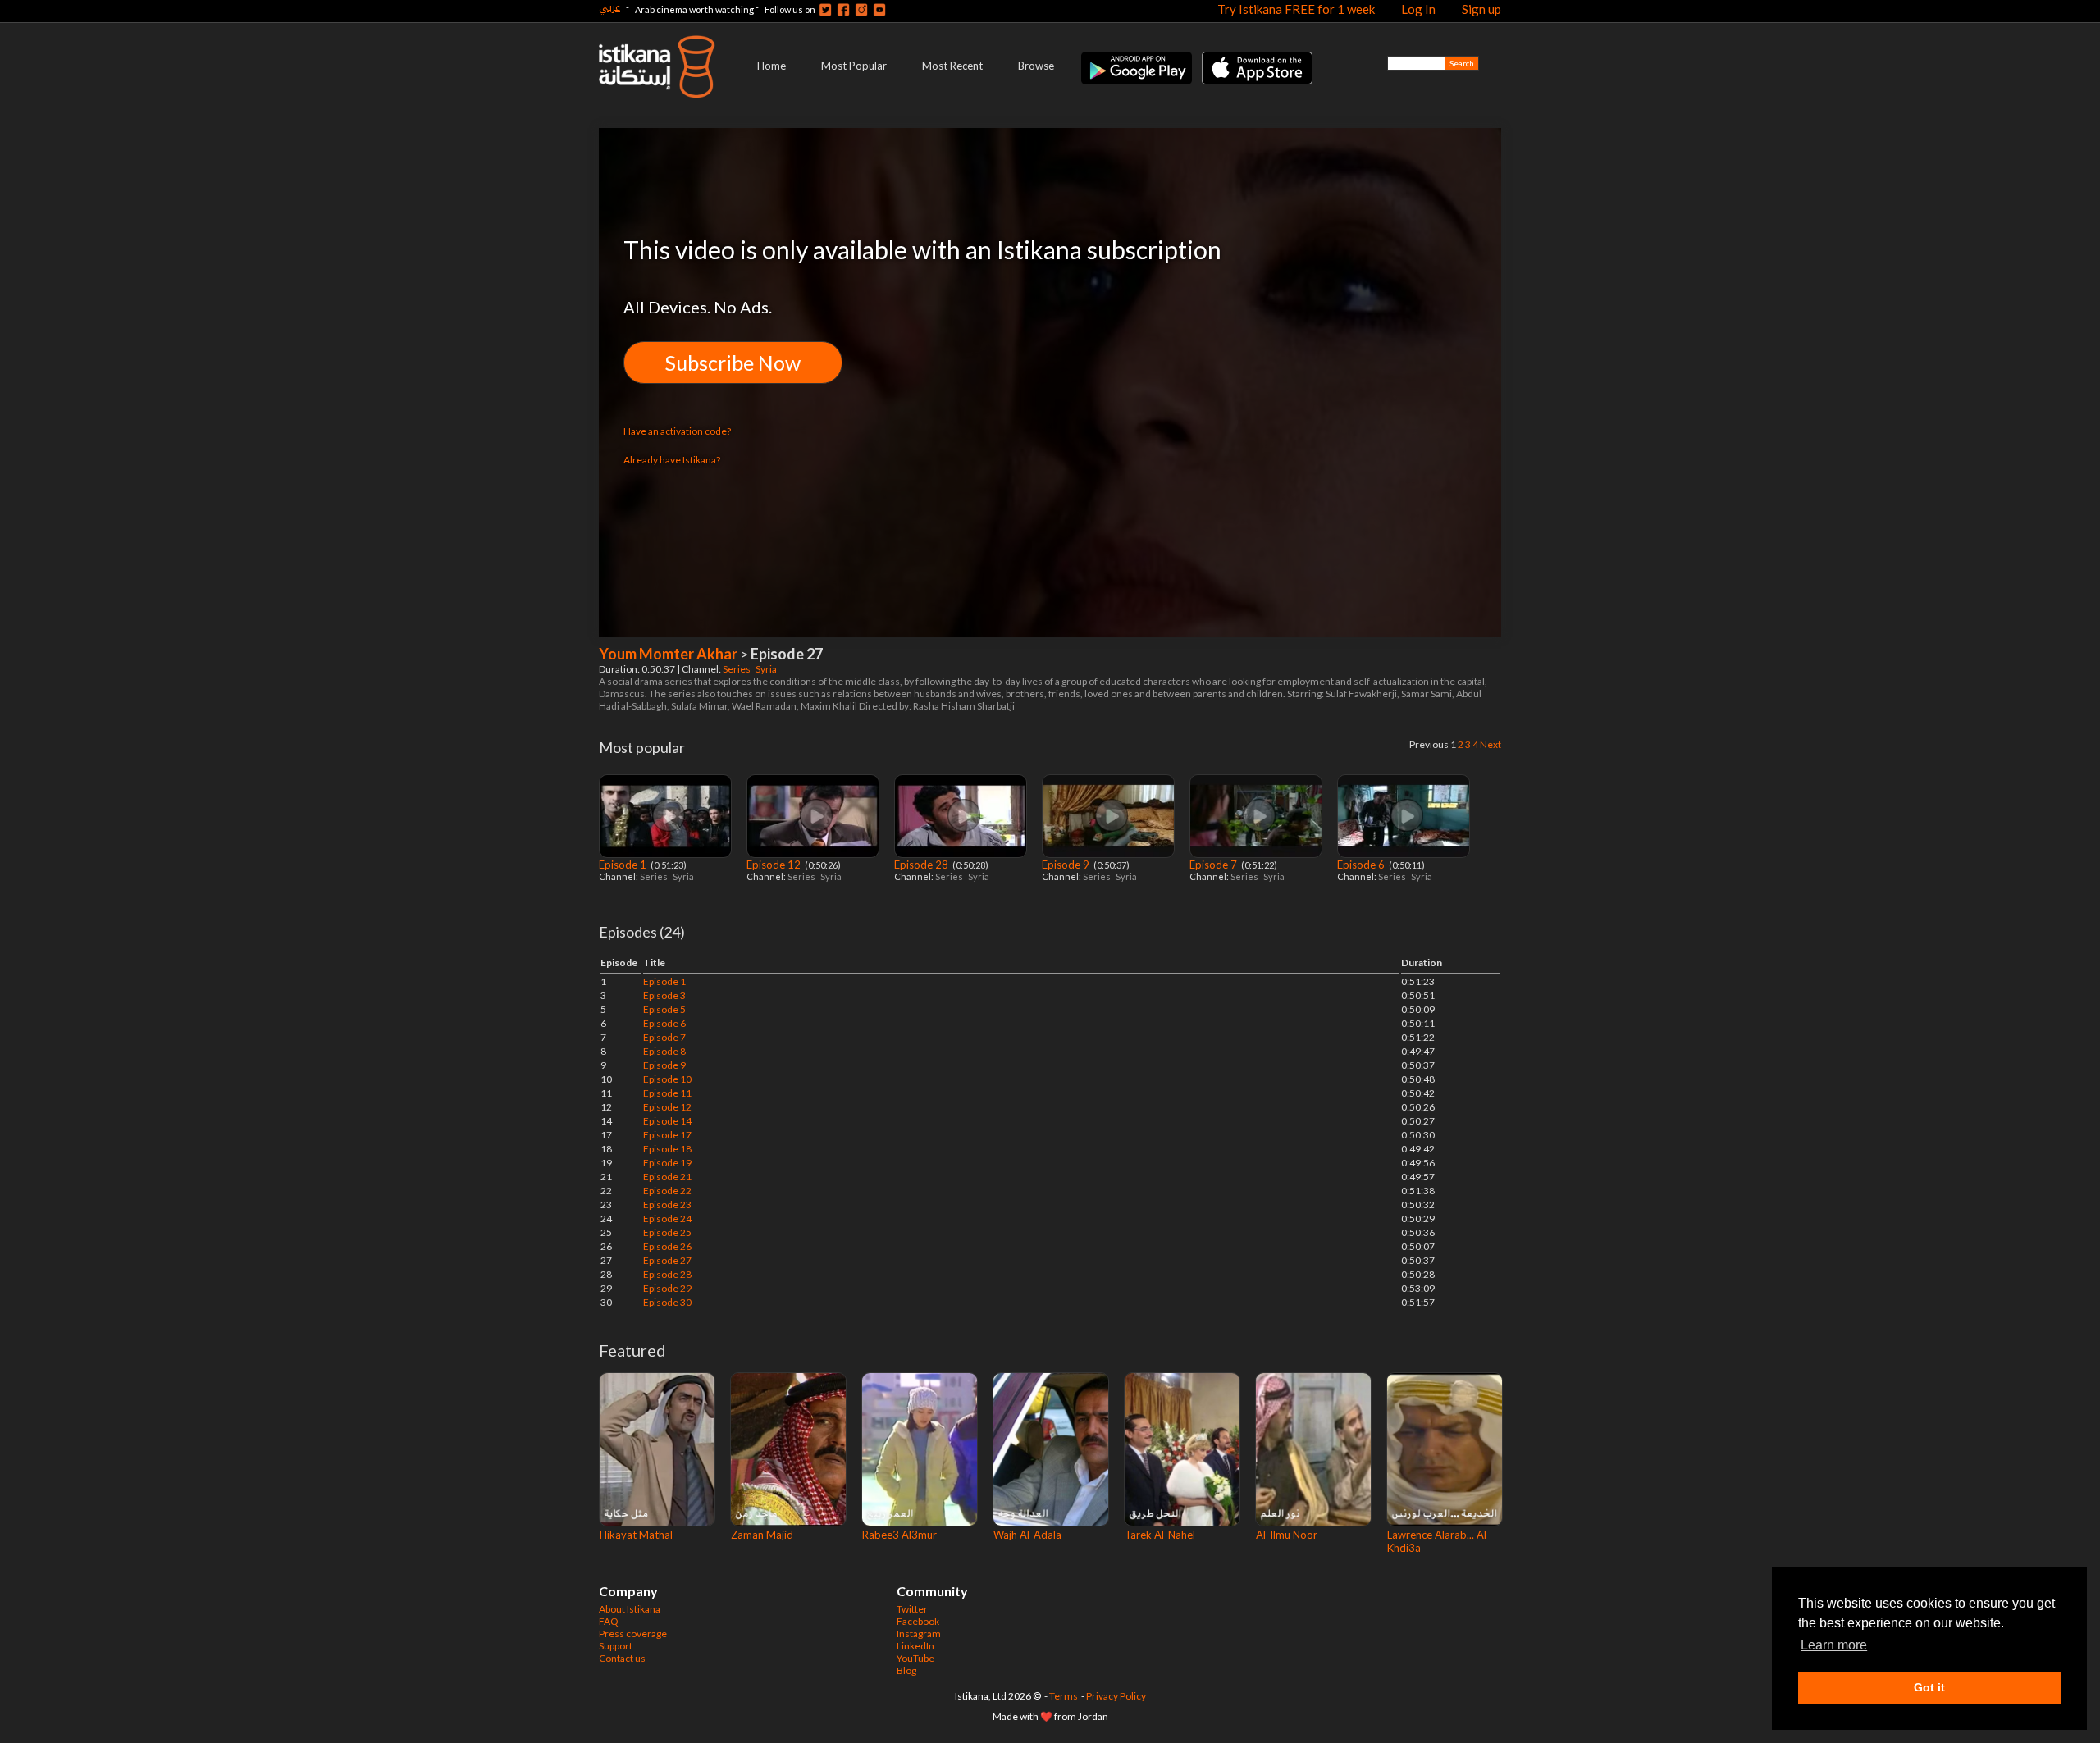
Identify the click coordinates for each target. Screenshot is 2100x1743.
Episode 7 (1214, 865)
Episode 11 (667, 1093)
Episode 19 (667, 1163)
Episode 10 (667, 1079)
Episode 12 (775, 865)
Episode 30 (667, 1302)
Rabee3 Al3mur (899, 1535)
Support (616, 1646)
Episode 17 (667, 1135)
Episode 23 (667, 1205)
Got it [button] (1929, 1687)
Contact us (622, 1658)
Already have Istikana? (672, 460)
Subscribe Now (733, 363)
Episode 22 (667, 1191)
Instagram (919, 1633)
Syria (767, 669)
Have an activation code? (677, 431)
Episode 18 (667, 1149)
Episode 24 (667, 1218)
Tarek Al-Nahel (1160, 1535)
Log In (1418, 9)
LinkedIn (915, 1646)
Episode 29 (667, 1288)
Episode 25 (667, 1232)
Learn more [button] (1834, 1645)
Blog (906, 1670)
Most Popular (854, 66)
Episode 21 (667, 1177)
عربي (609, 7)
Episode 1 (624, 865)
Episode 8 (664, 1051)
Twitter (912, 1609)
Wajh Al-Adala (1027, 1535)
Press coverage (633, 1633)
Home (772, 66)
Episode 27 (667, 1260)
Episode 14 (667, 1121)
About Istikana (630, 1609)
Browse (1036, 66)
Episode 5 (664, 1009)
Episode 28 (922, 865)
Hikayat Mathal (636, 1535)
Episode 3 (664, 995)
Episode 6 (1362, 865)
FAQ (609, 1621)
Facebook (918, 1621)
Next (1491, 744)
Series (737, 669)
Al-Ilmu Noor (1287, 1535)
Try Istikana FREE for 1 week (1296, 9)
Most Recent (952, 66)
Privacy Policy (1116, 1696)
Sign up (1481, 9)
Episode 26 (667, 1246)
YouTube (915, 1658)
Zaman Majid (762, 1535)
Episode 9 (1067, 865)
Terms (1064, 1696)
